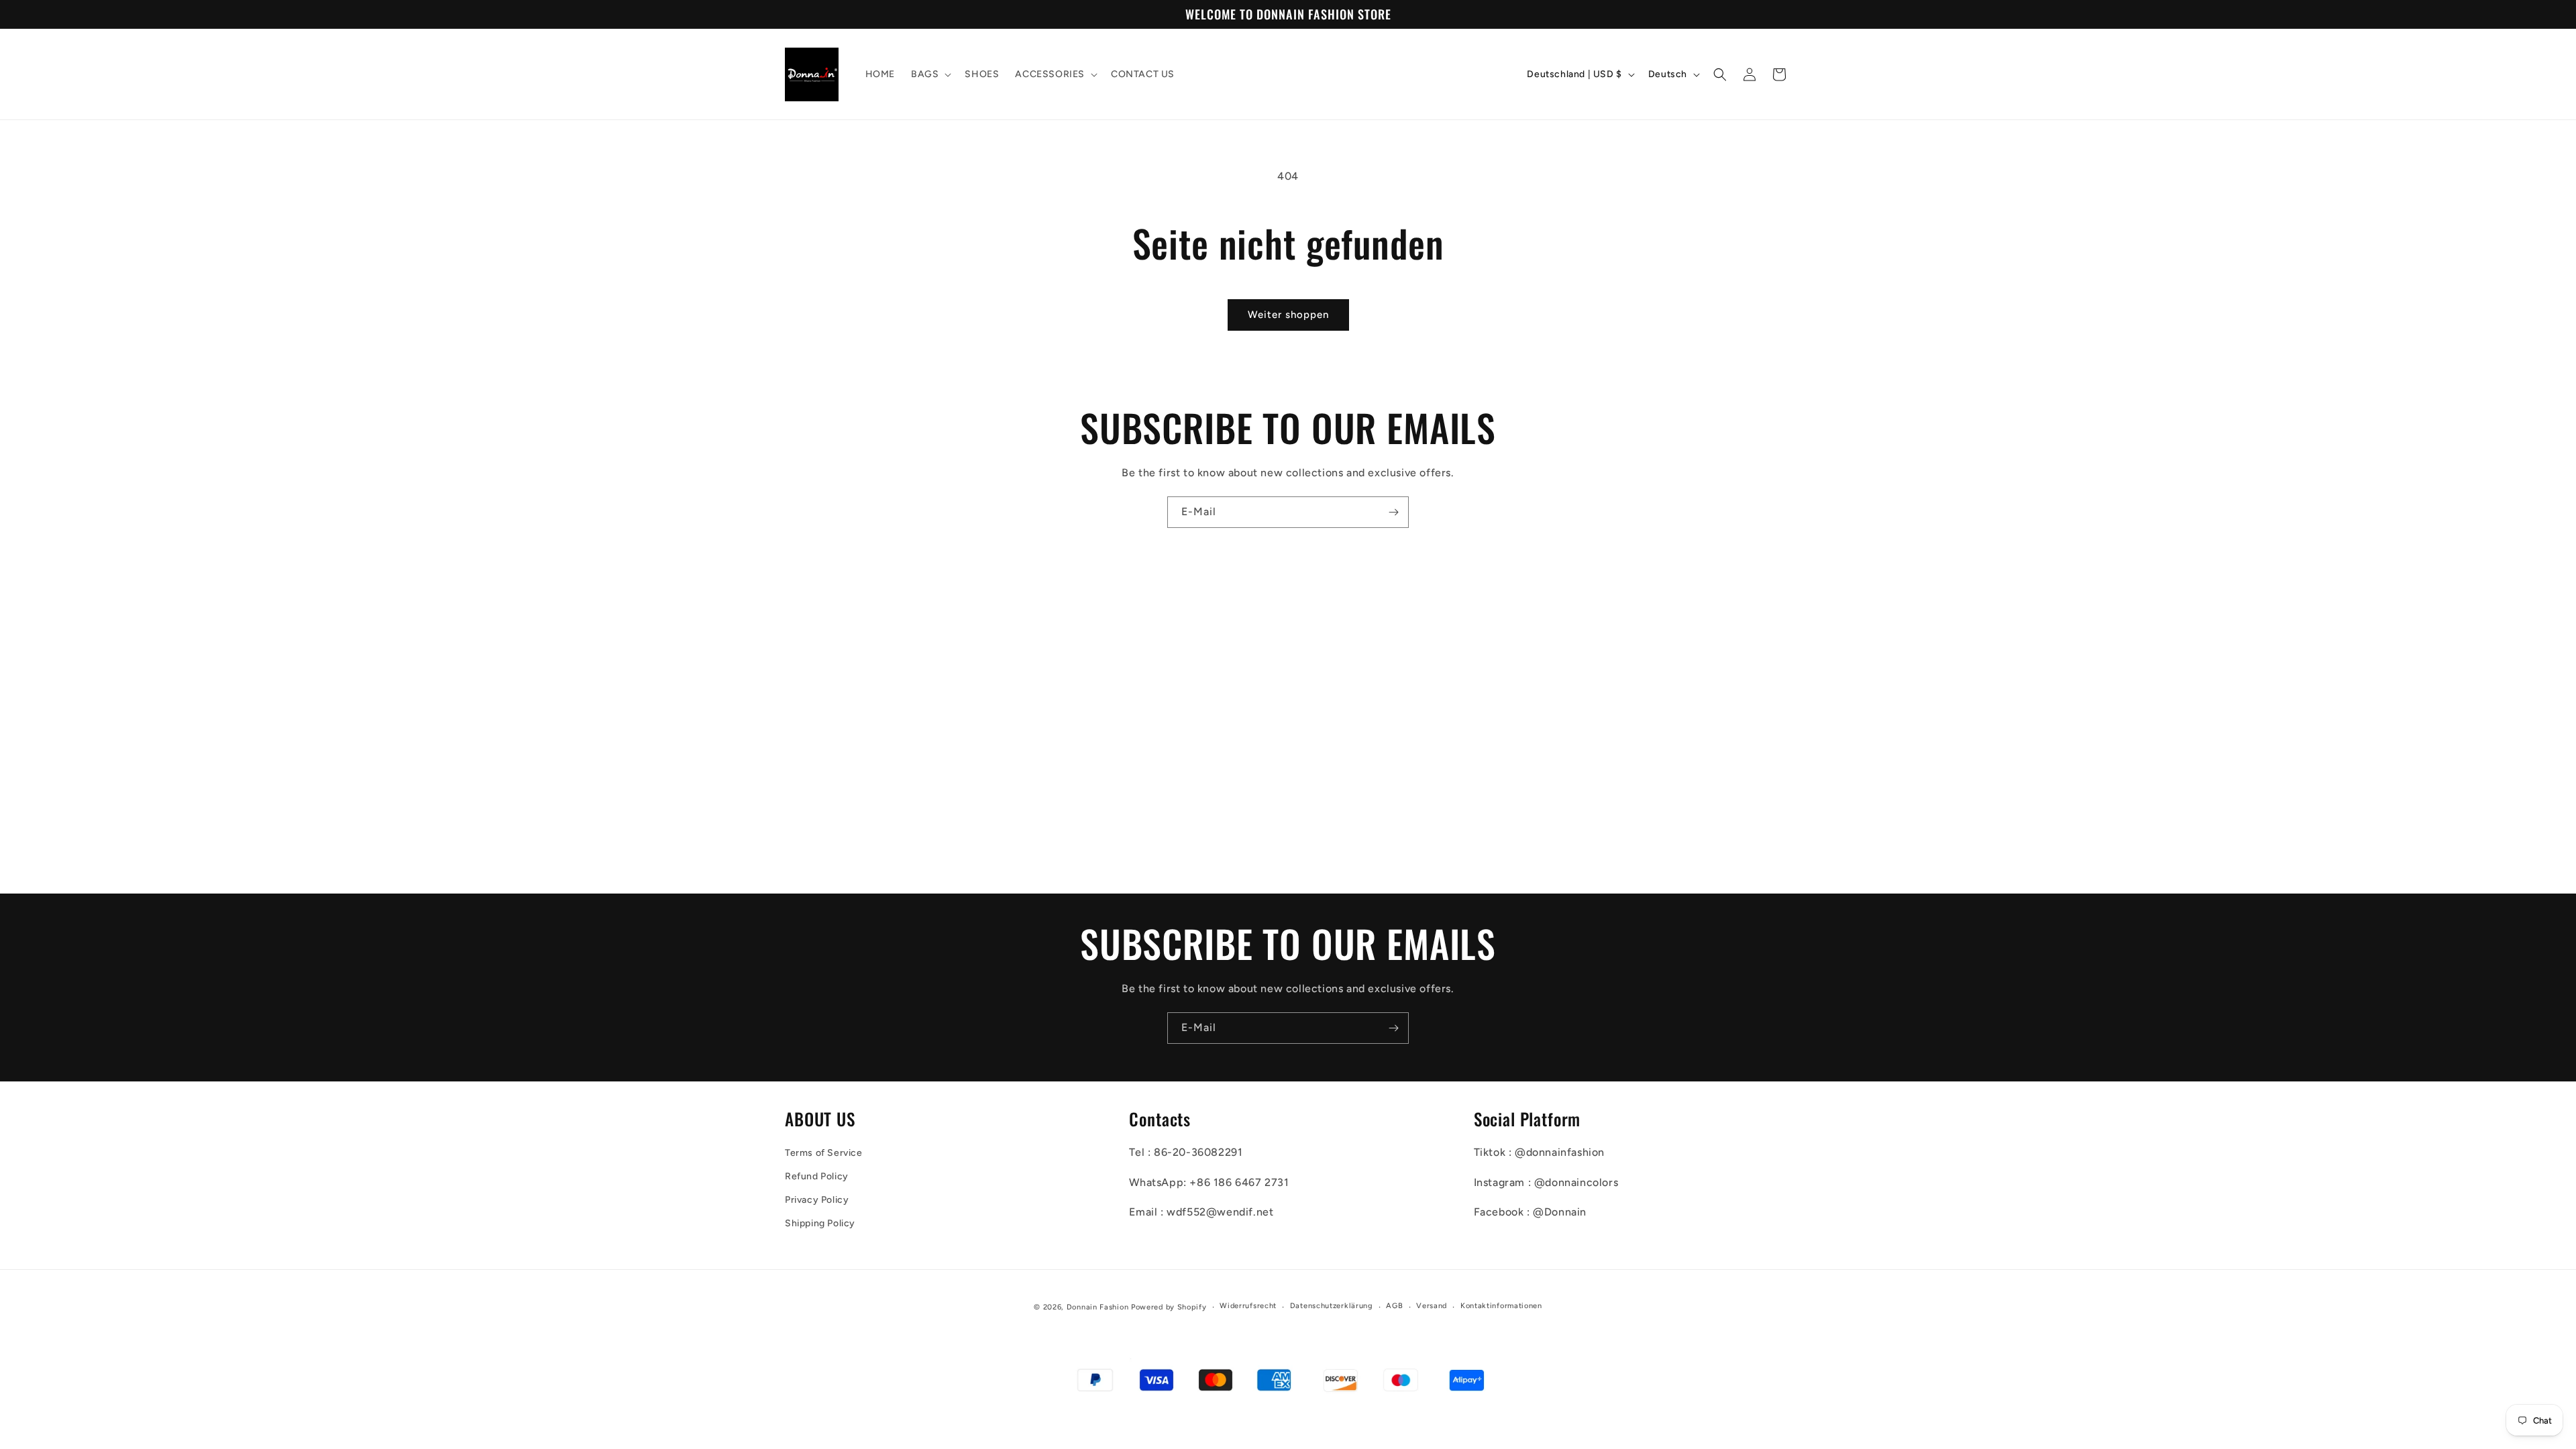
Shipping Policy (820, 1223)
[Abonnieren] (1393, 512)
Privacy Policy (817, 1200)
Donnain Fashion (1098, 1307)
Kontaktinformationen (1501, 1306)
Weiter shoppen (1288, 315)
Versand (1432, 1306)
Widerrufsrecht (1248, 1306)
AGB (1394, 1306)
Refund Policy (817, 1176)
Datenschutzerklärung (1332, 1306)
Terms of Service (824, 1153)
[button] (930, 74)
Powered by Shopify (1169, 1307)
